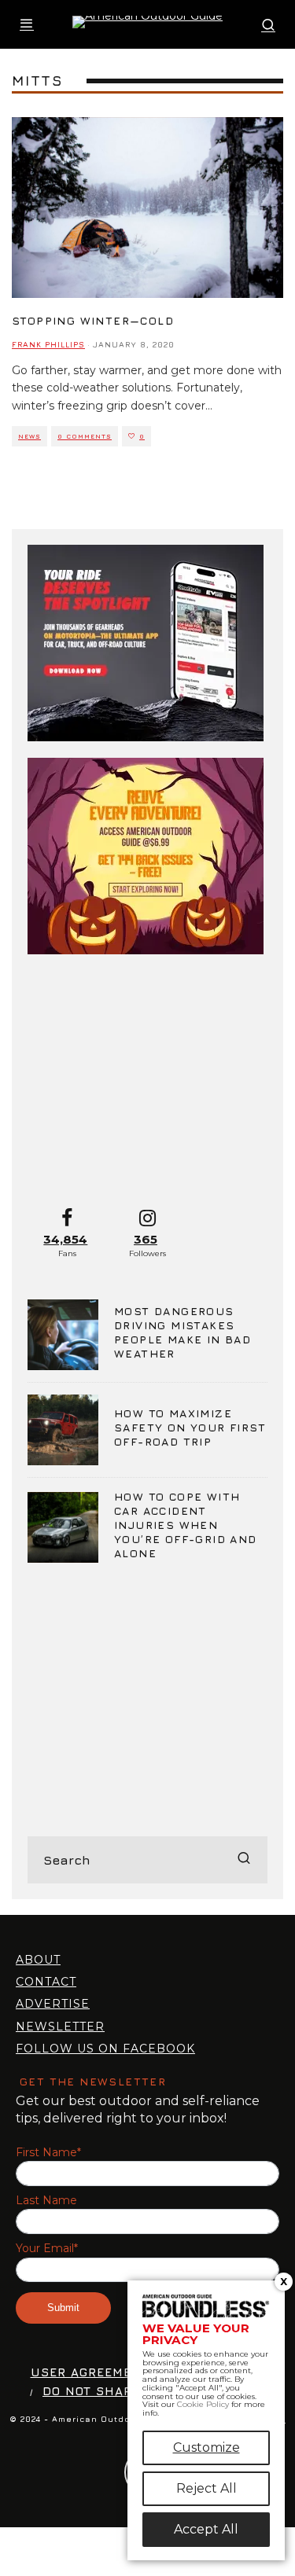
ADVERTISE (53, 2004)
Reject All (206, 2488)
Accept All (206, 2529)
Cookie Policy (203, 2404)
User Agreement (90, 2372)
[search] (244, 1860)
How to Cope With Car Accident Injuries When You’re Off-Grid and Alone (186, 1525)
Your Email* (47, 2249)
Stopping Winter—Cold (93, 320)
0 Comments (85, 436)
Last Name (46, 2201)
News (29, 436)
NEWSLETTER (60, 2027)
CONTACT (46, 1982)
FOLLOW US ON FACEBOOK (105, 2049)
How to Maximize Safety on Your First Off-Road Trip (190, 1427)
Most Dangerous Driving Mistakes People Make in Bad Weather (183, 1332)
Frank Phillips (48, 344)
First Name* (48, 2153)
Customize (206, 2447)
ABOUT (38, 1960)
